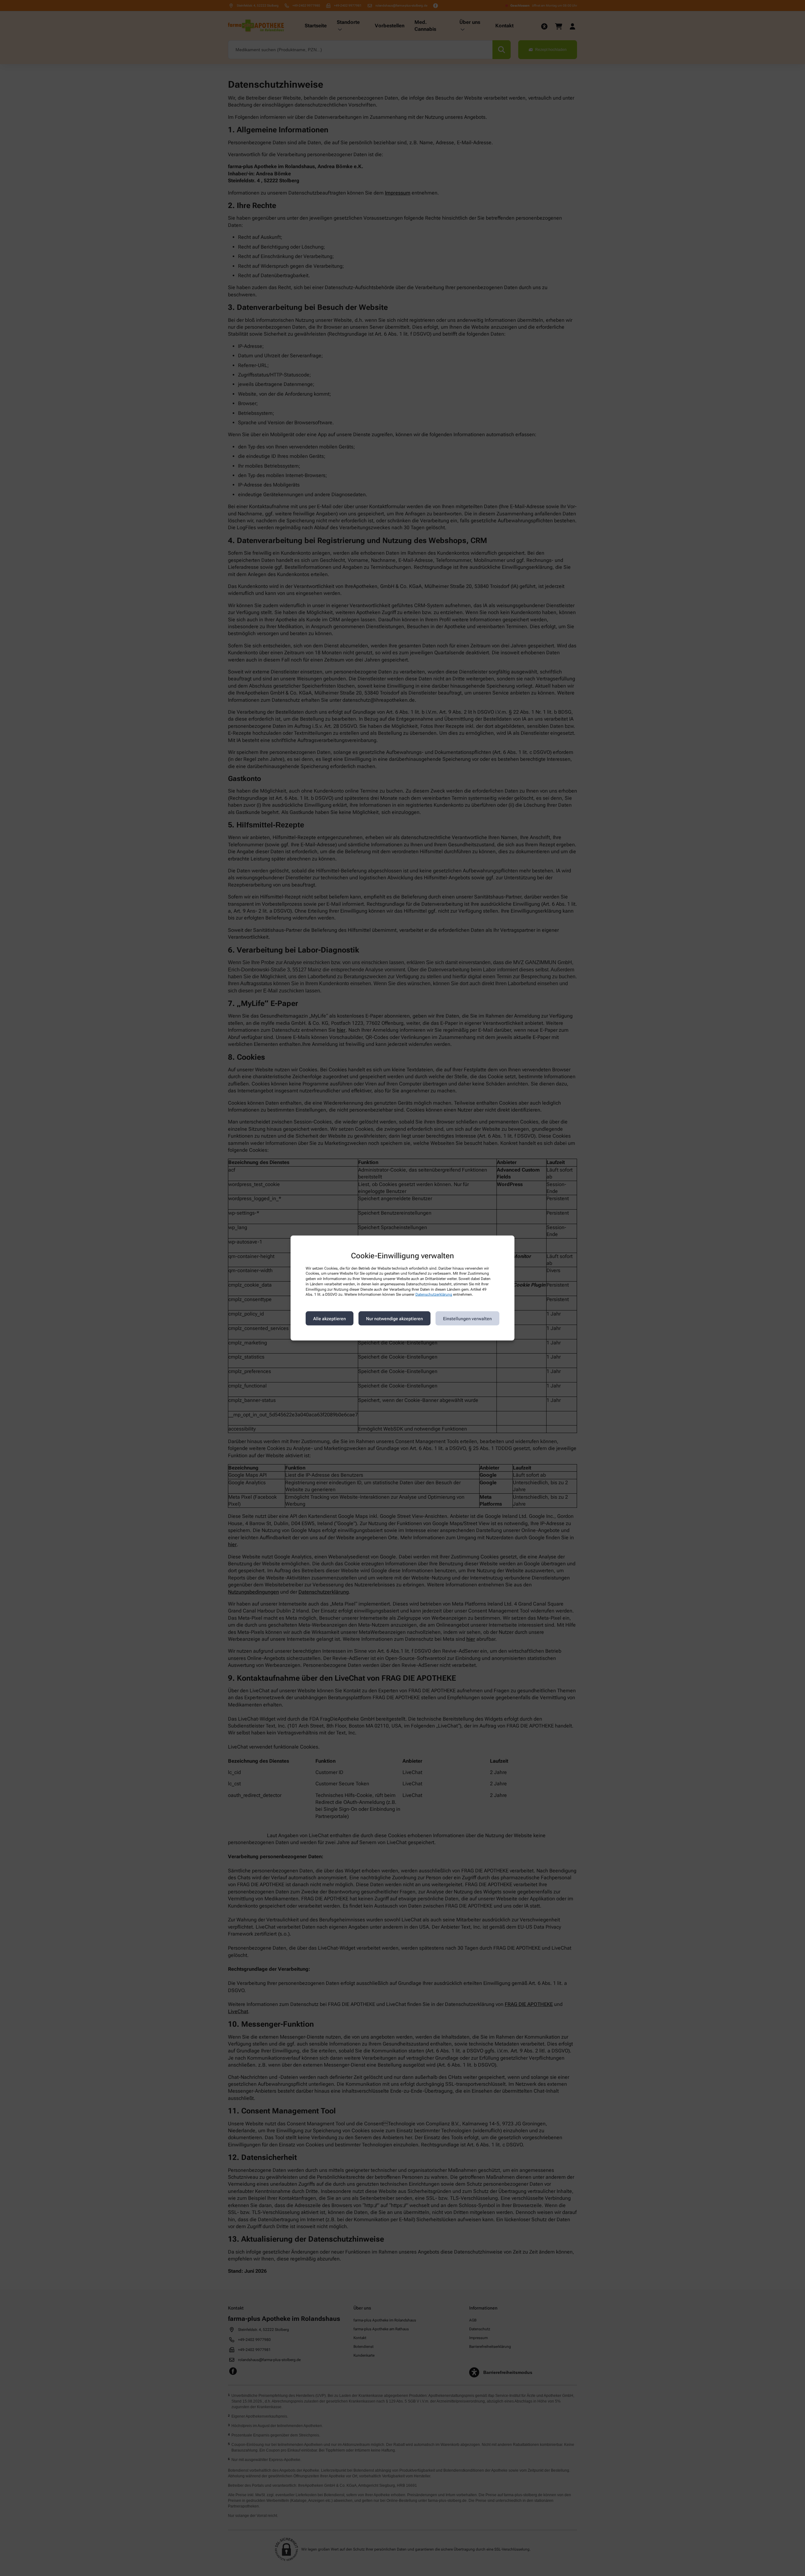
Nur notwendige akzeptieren (394, 1318)
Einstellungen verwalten (467, 1318)
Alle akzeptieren (330, 1318)
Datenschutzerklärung (434, 1294)
